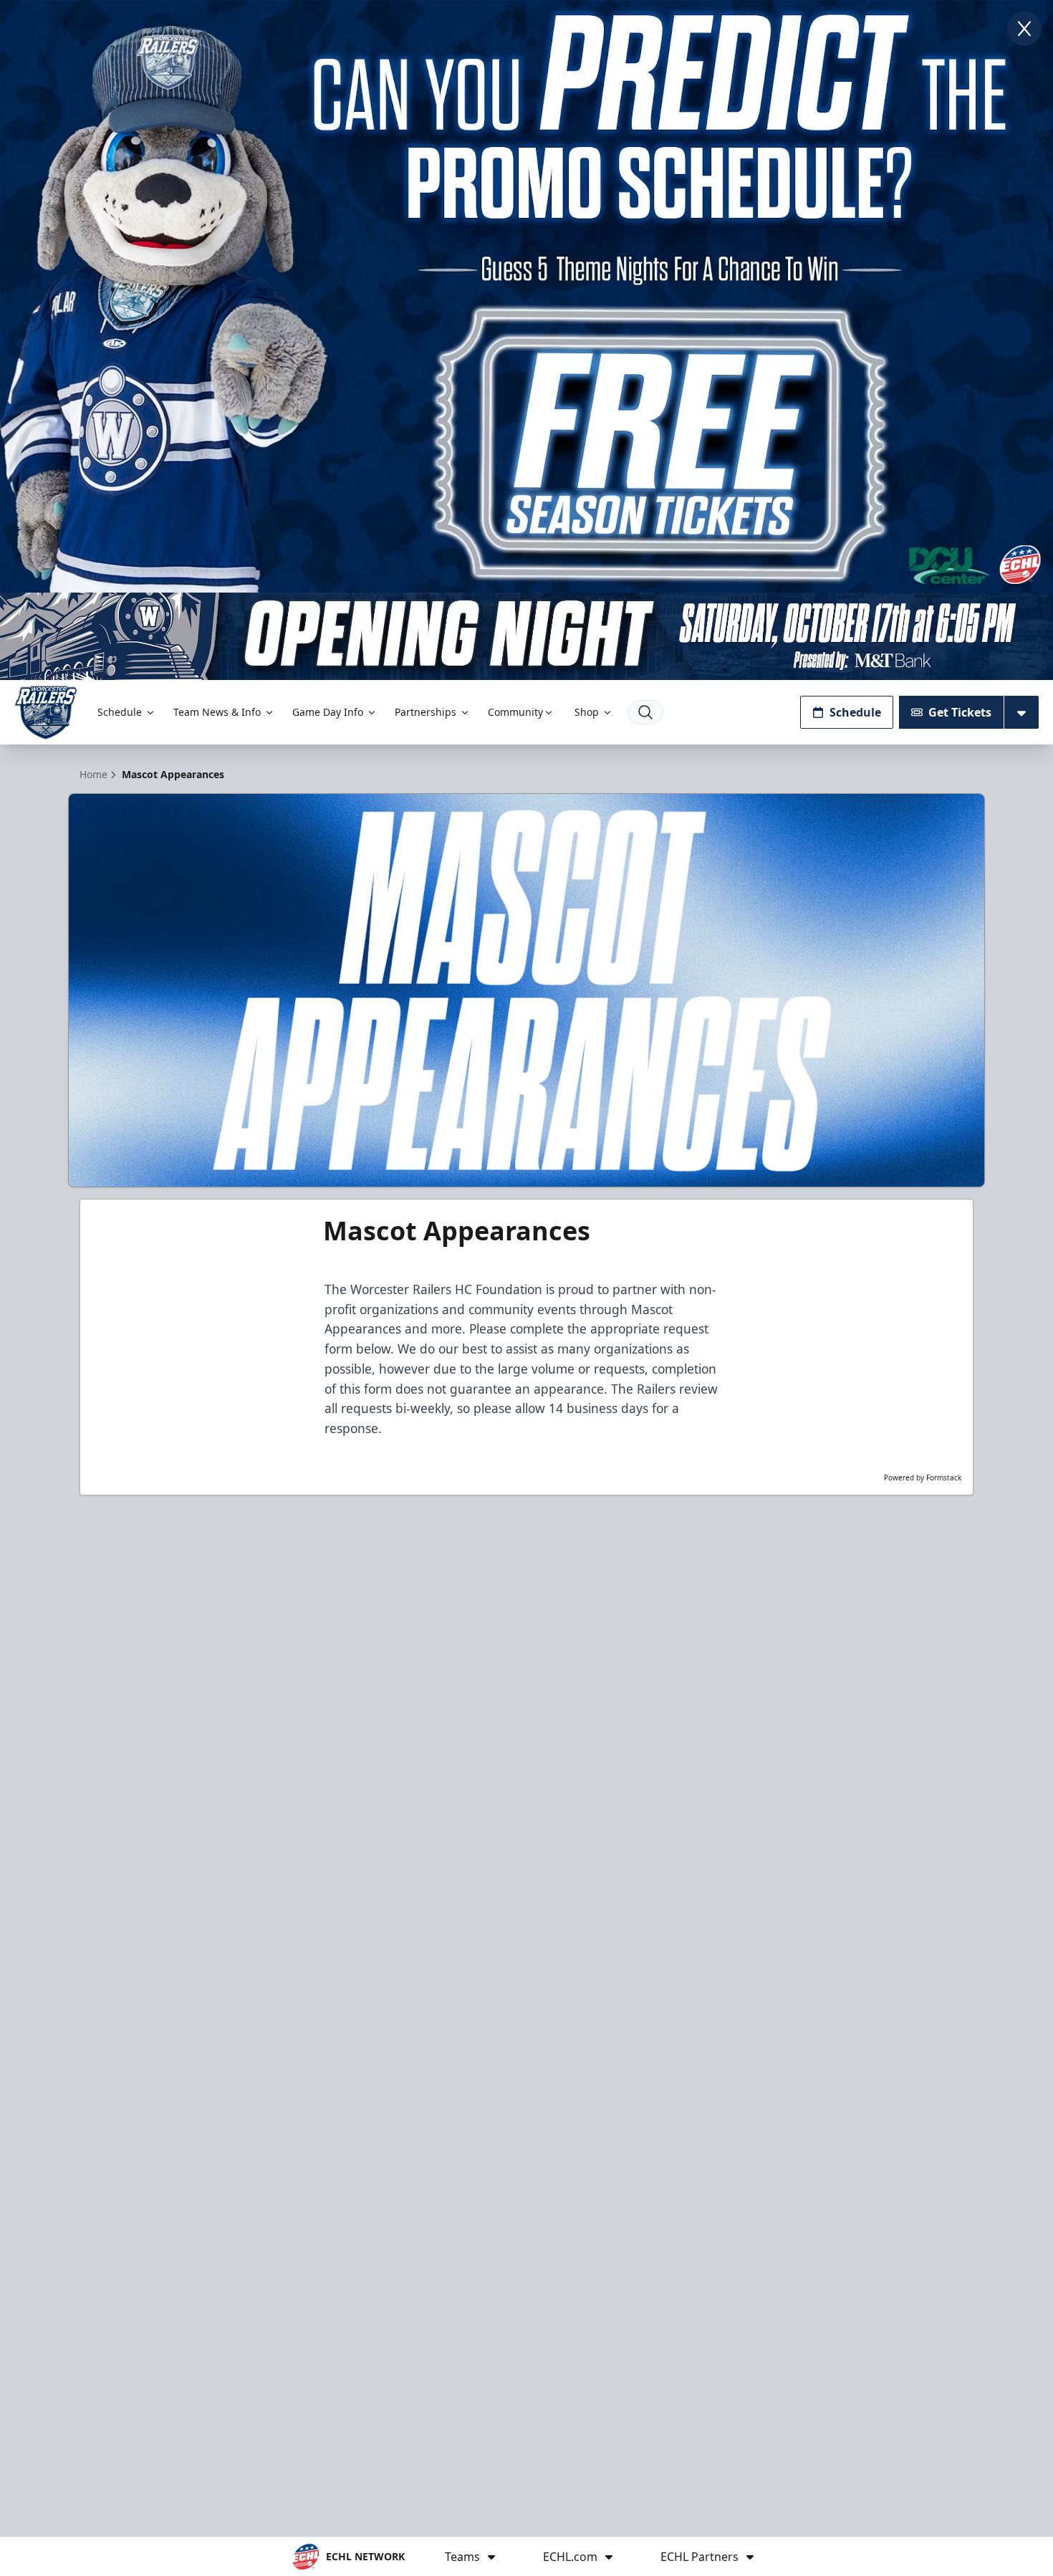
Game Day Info (328, 712)
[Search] (645, 712)
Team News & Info (217, 712)
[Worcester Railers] (46, 713)
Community (515, 712)
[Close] (1024, 29)
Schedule (120, 712)
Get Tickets (960, 712)
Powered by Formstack (923, 1478)
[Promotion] (526, 637)
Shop (587, 712)
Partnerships (425, 712)
